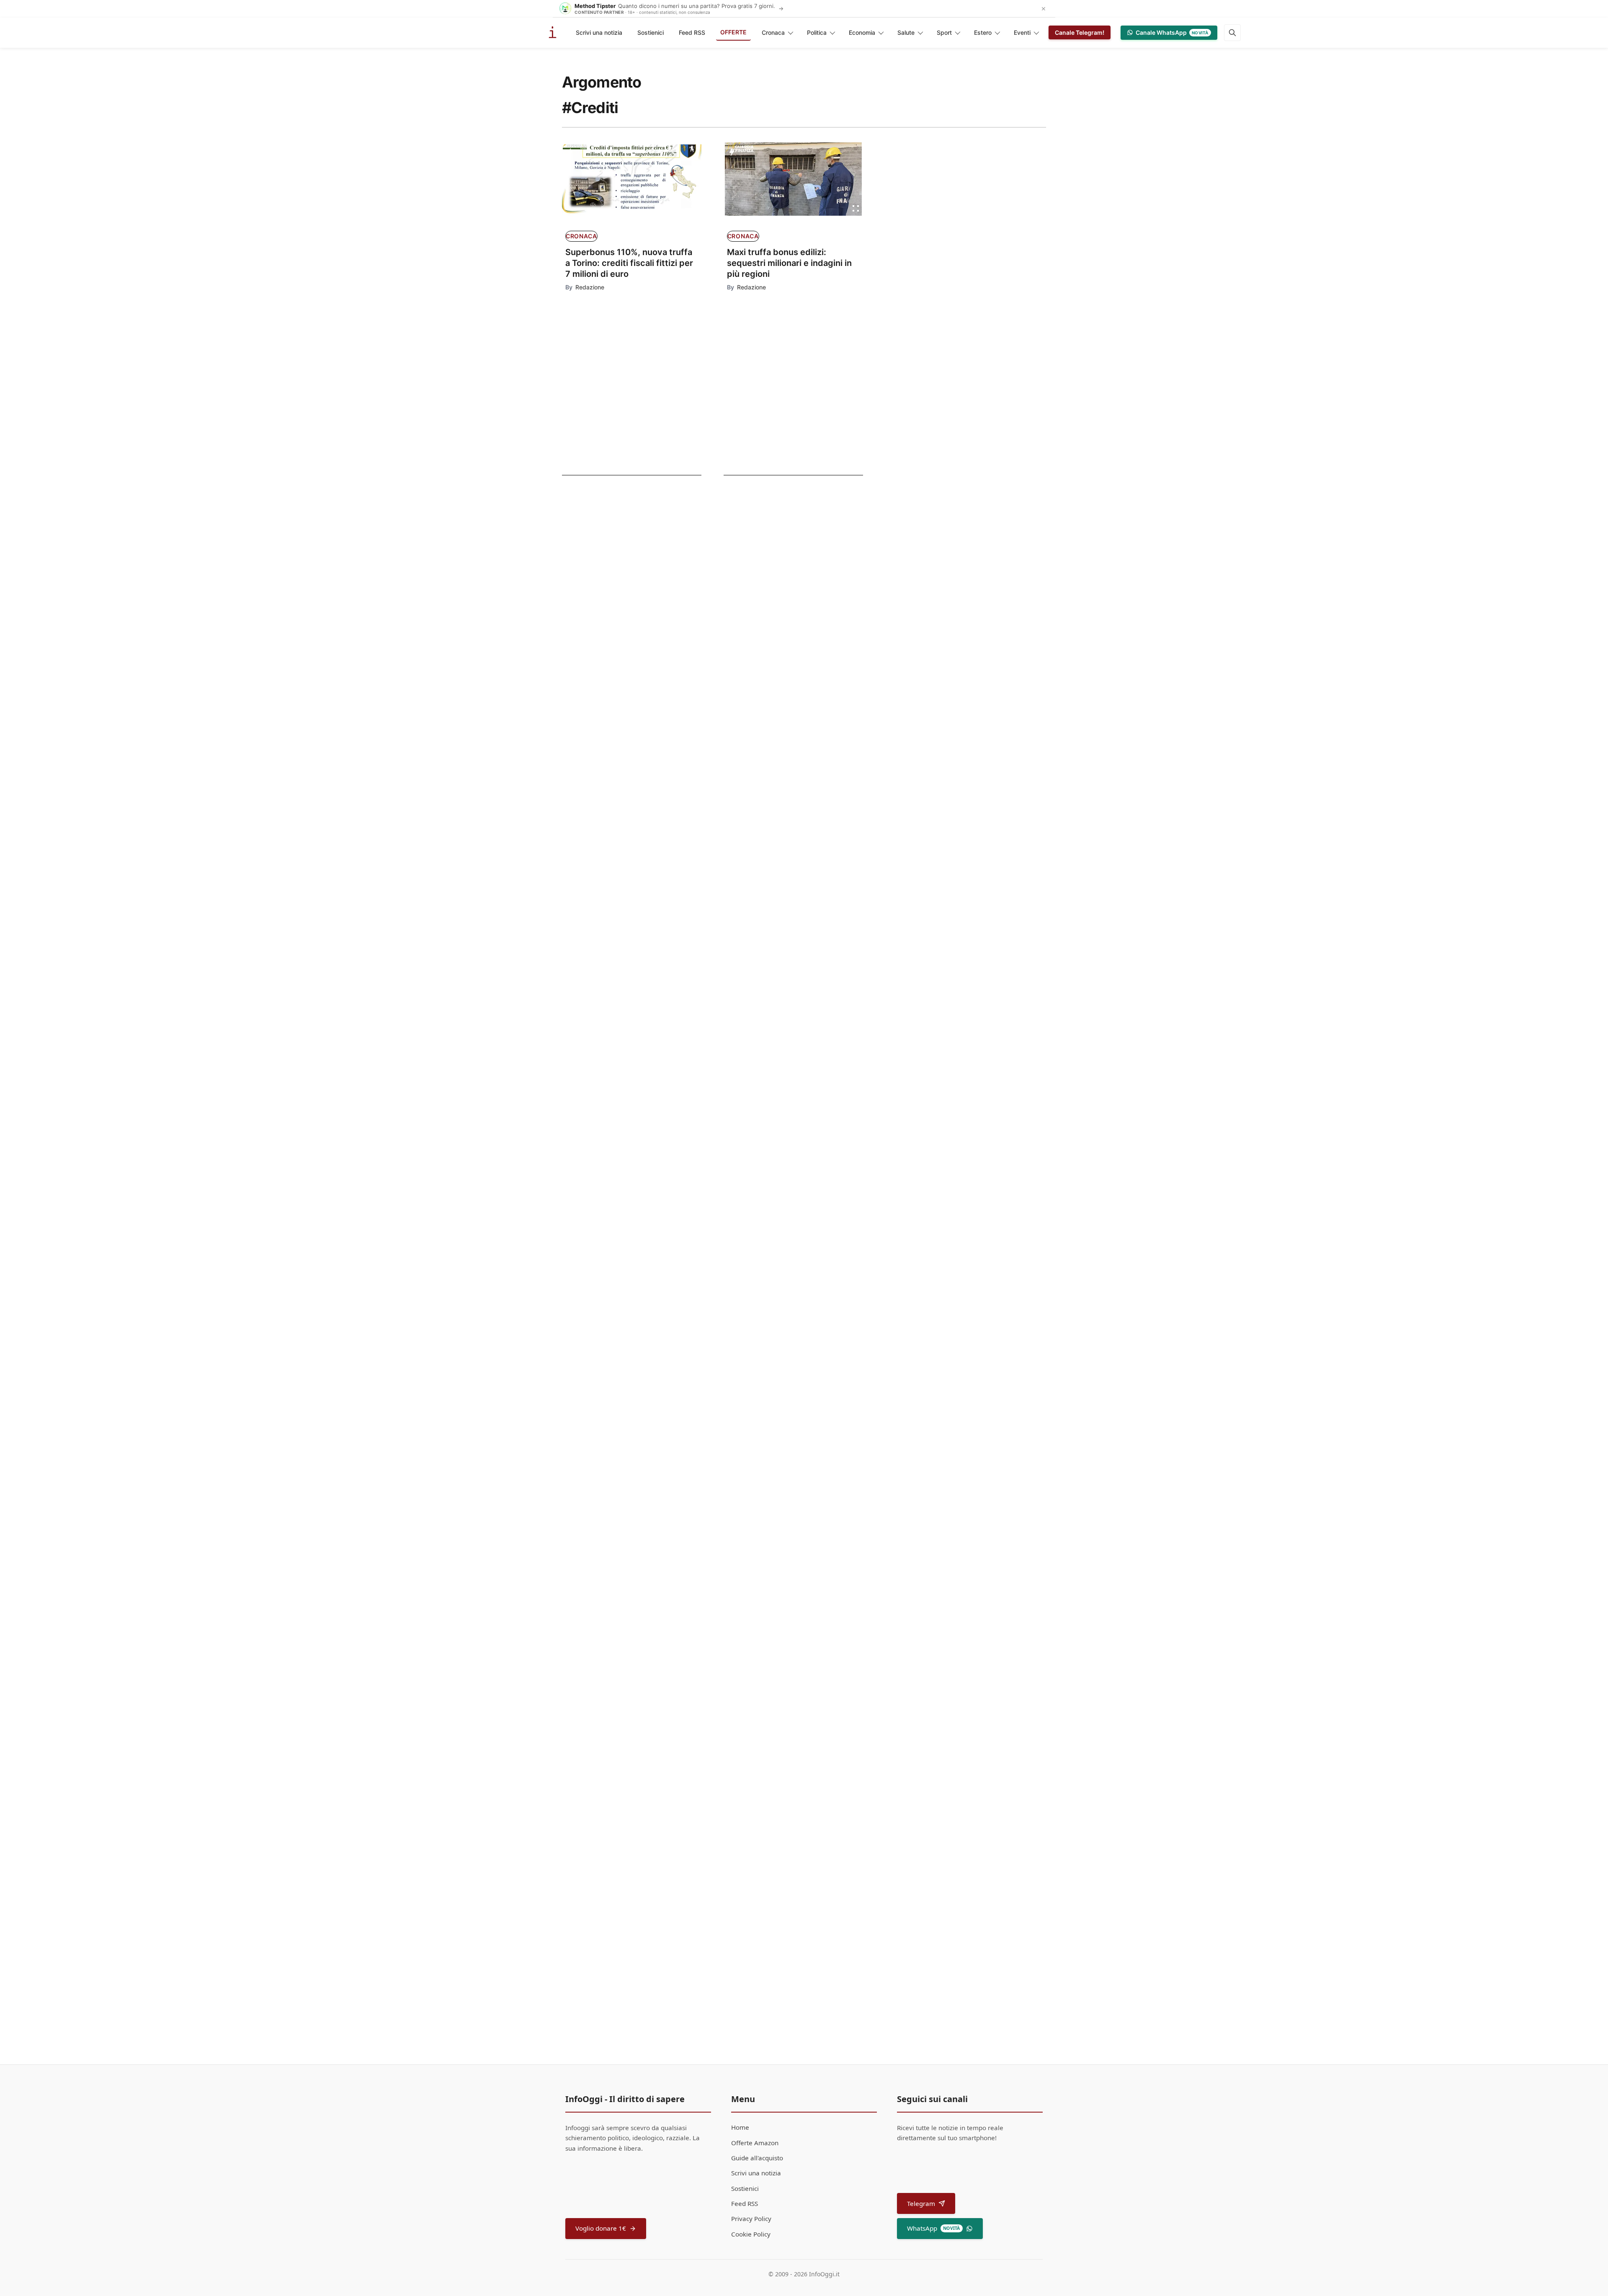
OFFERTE (733, 32)
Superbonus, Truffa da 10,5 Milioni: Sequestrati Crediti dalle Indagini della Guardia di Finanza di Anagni (815, 1780)
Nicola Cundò (748, 1340)
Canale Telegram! (1080, 32)
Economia (862, 32)
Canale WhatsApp (1172, 32)
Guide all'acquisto (757, 2158)
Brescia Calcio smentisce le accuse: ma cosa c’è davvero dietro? (810, 1321)
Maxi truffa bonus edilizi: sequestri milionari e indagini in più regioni (789, 263)
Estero (983, 32)
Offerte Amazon (755, 2143)
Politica (817, 32)
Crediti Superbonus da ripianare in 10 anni (816, 1651)
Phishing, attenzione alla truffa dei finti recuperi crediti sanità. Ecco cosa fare (816, 997)
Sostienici (651, 32)
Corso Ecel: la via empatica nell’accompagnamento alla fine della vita (802, 779)
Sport (944, 32)
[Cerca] (1232, 33)
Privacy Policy (751, 2219)
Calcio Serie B (595, 659)
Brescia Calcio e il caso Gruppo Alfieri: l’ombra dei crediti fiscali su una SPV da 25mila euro (812, 1430)
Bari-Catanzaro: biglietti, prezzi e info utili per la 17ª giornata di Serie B (616, 683)
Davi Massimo (761, 1665)
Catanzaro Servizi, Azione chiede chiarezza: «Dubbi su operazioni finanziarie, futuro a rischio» (808, 1111)
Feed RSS (692, 32)
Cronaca (773, 32)
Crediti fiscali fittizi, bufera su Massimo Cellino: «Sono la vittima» (814, 1212)
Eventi (1022, 32)
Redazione (590, 287)
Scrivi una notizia (599, 32)
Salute (906, 32)
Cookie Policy (751, 2234)
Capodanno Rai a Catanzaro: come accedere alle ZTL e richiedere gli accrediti (620, 619)
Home (740, 2127)
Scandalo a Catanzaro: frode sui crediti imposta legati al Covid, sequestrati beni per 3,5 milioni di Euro (815, 1542)
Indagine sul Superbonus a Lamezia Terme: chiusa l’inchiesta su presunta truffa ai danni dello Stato (808, 893)
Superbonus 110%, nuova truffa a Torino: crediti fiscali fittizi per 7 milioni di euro (629, 263)
